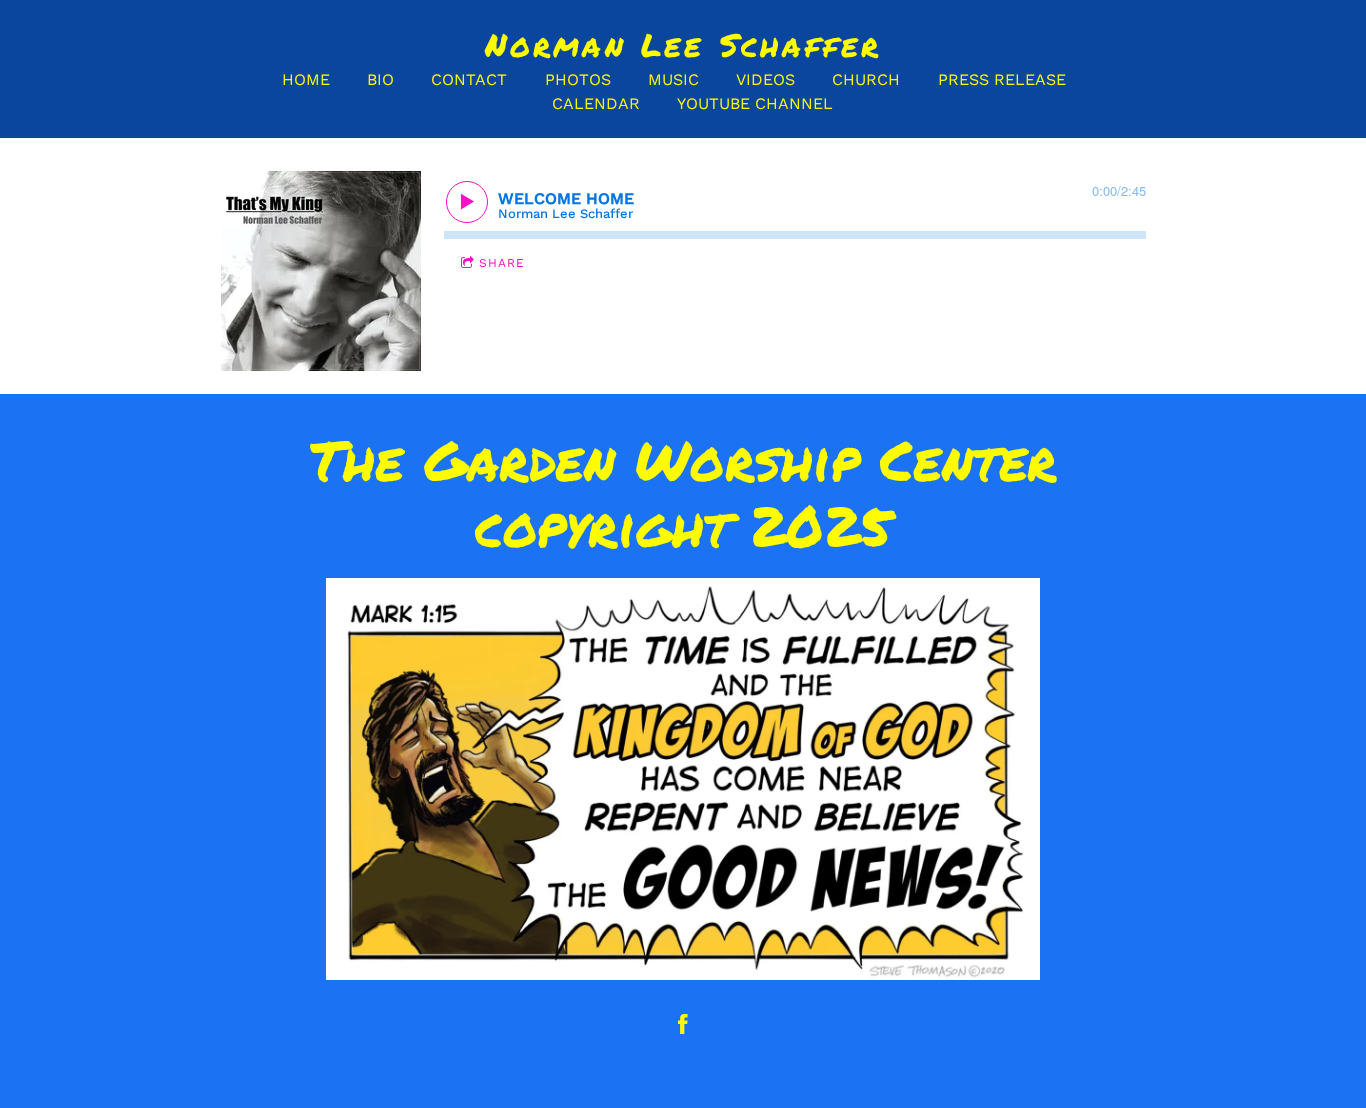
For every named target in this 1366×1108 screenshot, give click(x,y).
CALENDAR (596, 103)
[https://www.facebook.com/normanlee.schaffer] (683, 1024)
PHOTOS (578, 79)
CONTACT (469, 79)
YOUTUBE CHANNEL (755, 103)
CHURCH (866, 79)
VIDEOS (765, 79)
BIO (380, 79)
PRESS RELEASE (1002, 79)
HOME (306, 79)
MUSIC (673, 79)
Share (502, 263)
